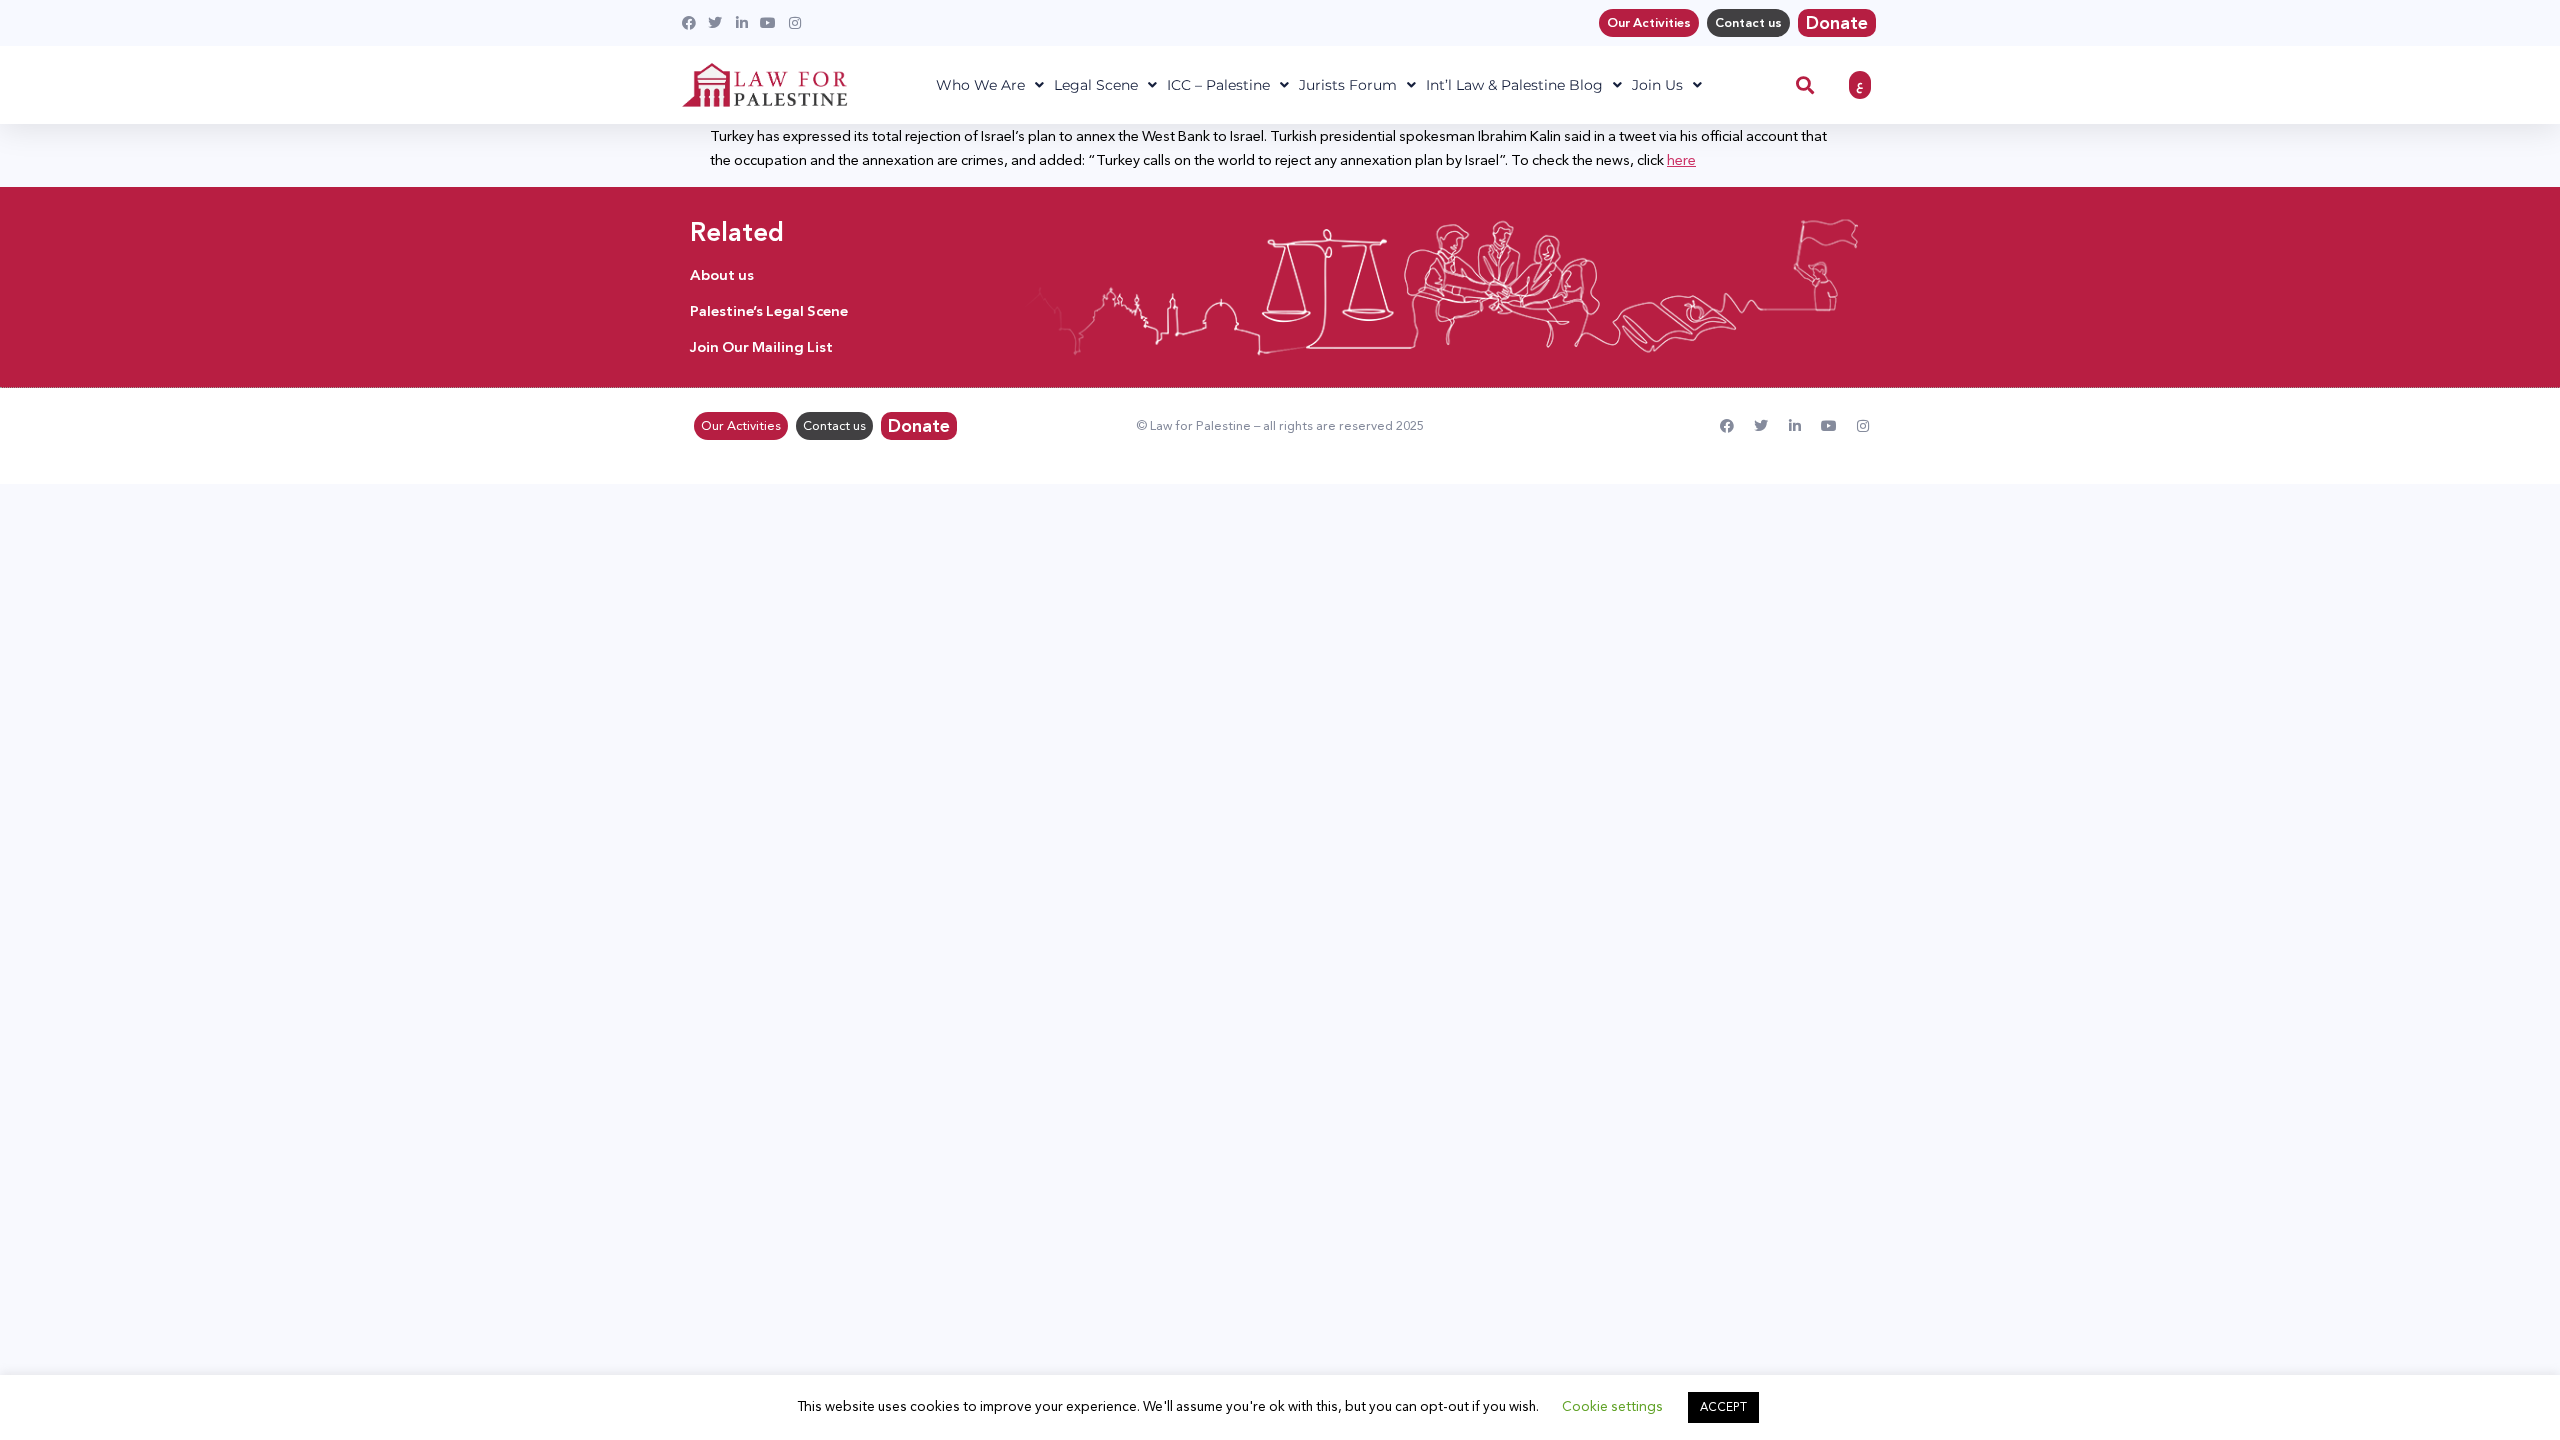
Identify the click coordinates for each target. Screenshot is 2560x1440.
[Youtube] (1829, 426)
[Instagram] (1863, 426)
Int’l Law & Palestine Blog (1514, 85)
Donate (1837, 23)
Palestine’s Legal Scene (769, 311)
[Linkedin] (1795, 426)
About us (722, 275)
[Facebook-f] (1727, 426)
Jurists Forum (1348, 85)
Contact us (1748, 23)
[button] (1805, 85)
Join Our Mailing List (761, 347)
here (1681, 160)
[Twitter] (1761, 426)
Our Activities (1649, 23)
